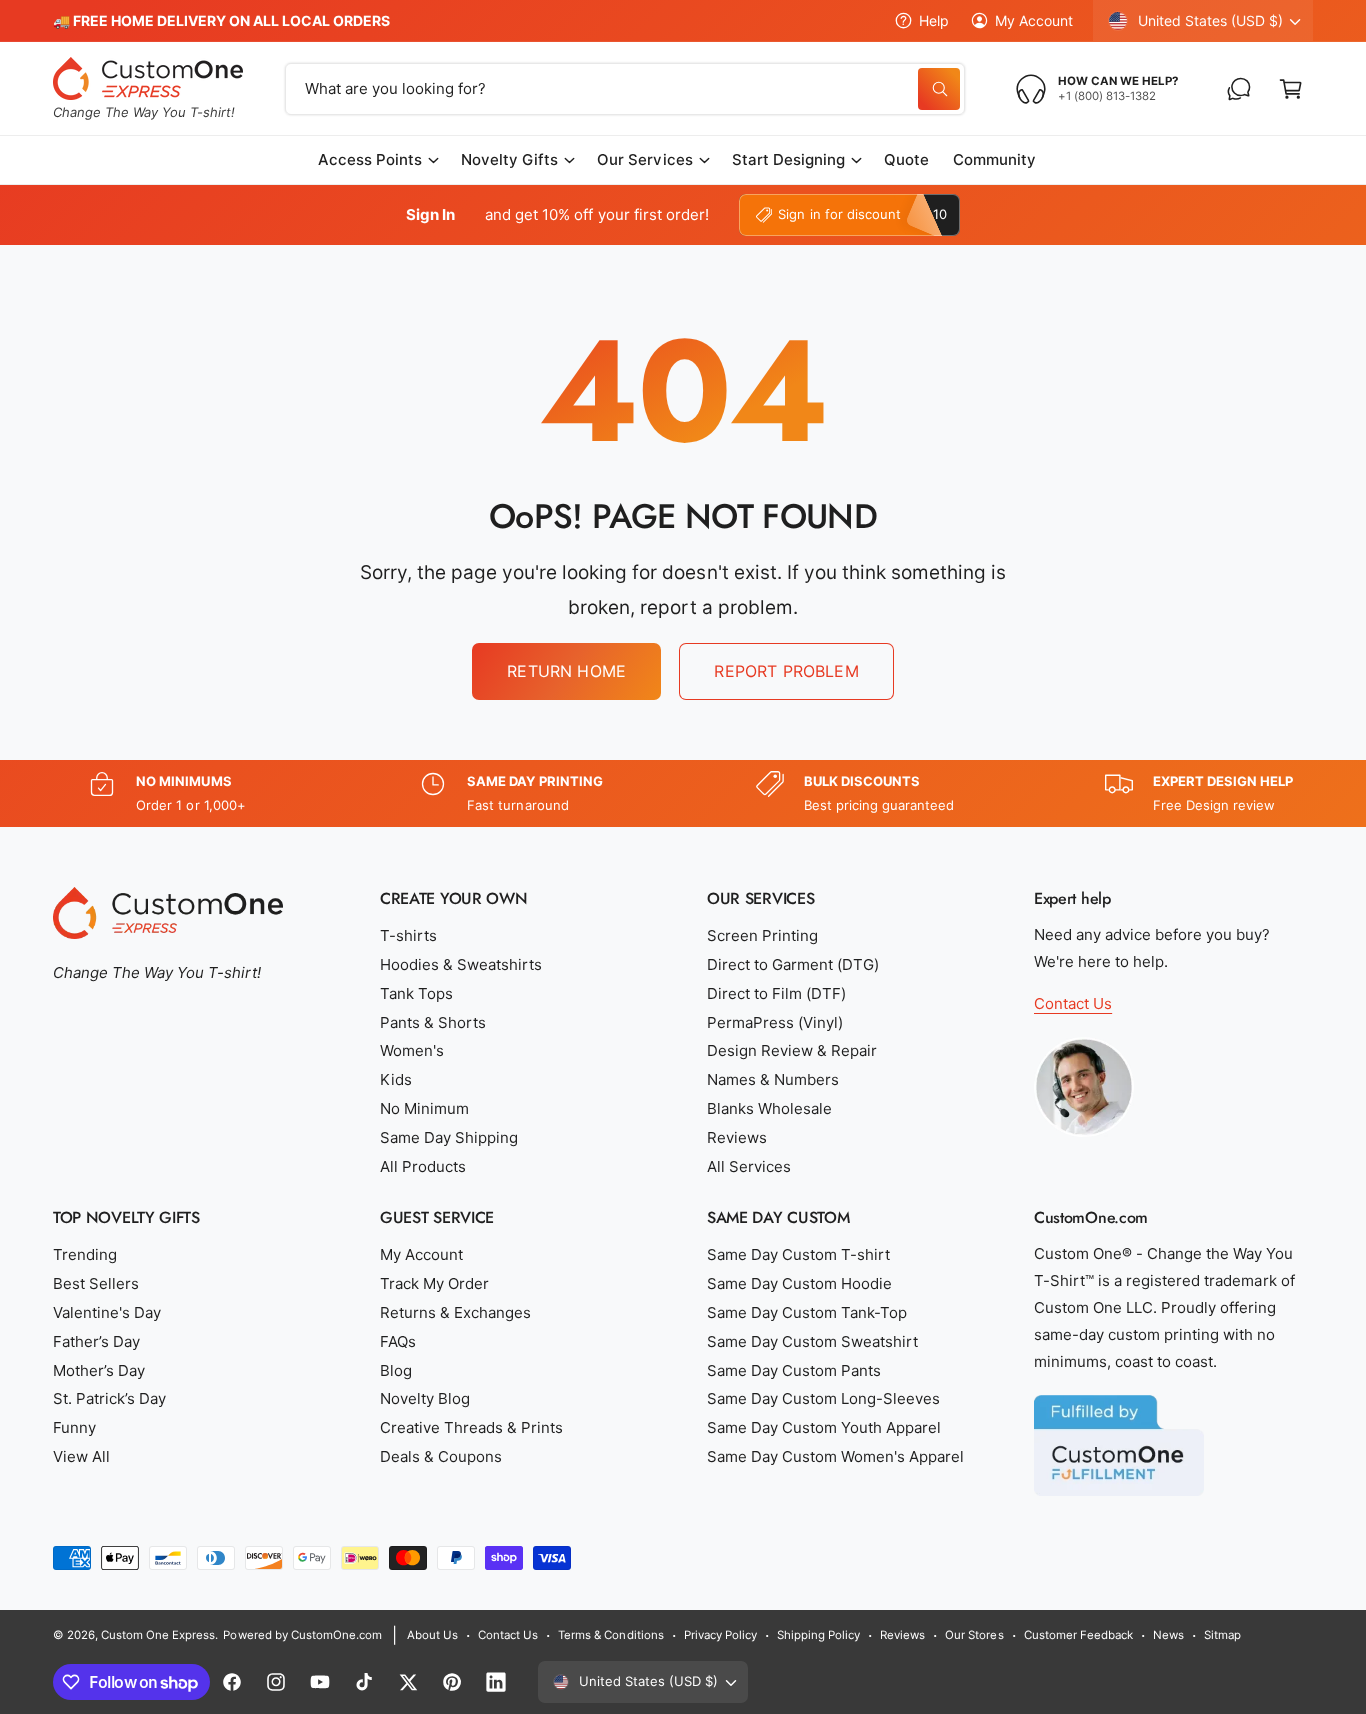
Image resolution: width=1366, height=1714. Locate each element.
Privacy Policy (720, 1635)
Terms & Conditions (610, 1635)
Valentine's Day (107, 1312)
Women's (412, 1050)
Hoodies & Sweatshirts (461, 964)
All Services (749, 1166)
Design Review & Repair (792, 1050)
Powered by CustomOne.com (302, 1635)
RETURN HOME (566, 671)
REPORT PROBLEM (786, 671)
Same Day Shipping (449, 1137)
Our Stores (974, 1635)
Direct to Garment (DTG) (793, 964)
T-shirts (408, 935)
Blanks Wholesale (769, 1108)
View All (81, 1456)
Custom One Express (158, 1635)
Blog (396, 1370)
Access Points (370, 159)
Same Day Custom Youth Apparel (824, 1427)
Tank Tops (416, 993)
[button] (1291, 89)
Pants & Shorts (433, 1022)
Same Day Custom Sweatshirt (812, 1341)
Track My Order (434, 1283)
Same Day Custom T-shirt (798, 1254)
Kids (396, 1079)
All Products (423, 1166)
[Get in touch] (1239, 89)
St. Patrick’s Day (109, 1398)
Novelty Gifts (509, 159)
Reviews (737, 1137)
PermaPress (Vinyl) (775, 1022)
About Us (432, 1635)
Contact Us (1073, 1003)
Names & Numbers (773, 1079)
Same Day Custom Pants (794, 1370)
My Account (1034, 20)
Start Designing (788, 159)
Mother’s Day (99, 1370)
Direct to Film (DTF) (776, 993)
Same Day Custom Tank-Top (807, 1312)
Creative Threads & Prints (471, 1427)
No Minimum (424, 1108)
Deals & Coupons (441, 1456)
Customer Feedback (1078, 1635)
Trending (85, 1254)
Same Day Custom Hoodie (799, 1283)
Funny (74, 1427)
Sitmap (1222, 1635)
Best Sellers (96, 1283)
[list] (683, 793)
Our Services (644, 159)
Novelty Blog (425, 1398)
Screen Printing (762, 935)
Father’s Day (96, 1341)
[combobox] (625, 89)
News (1168, 1635)
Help (934, 20)
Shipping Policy (818, 1635)
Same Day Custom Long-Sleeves (823, 1398)
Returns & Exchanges (455, 1312)
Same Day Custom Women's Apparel (836, 1456)
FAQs (398, 1341)
